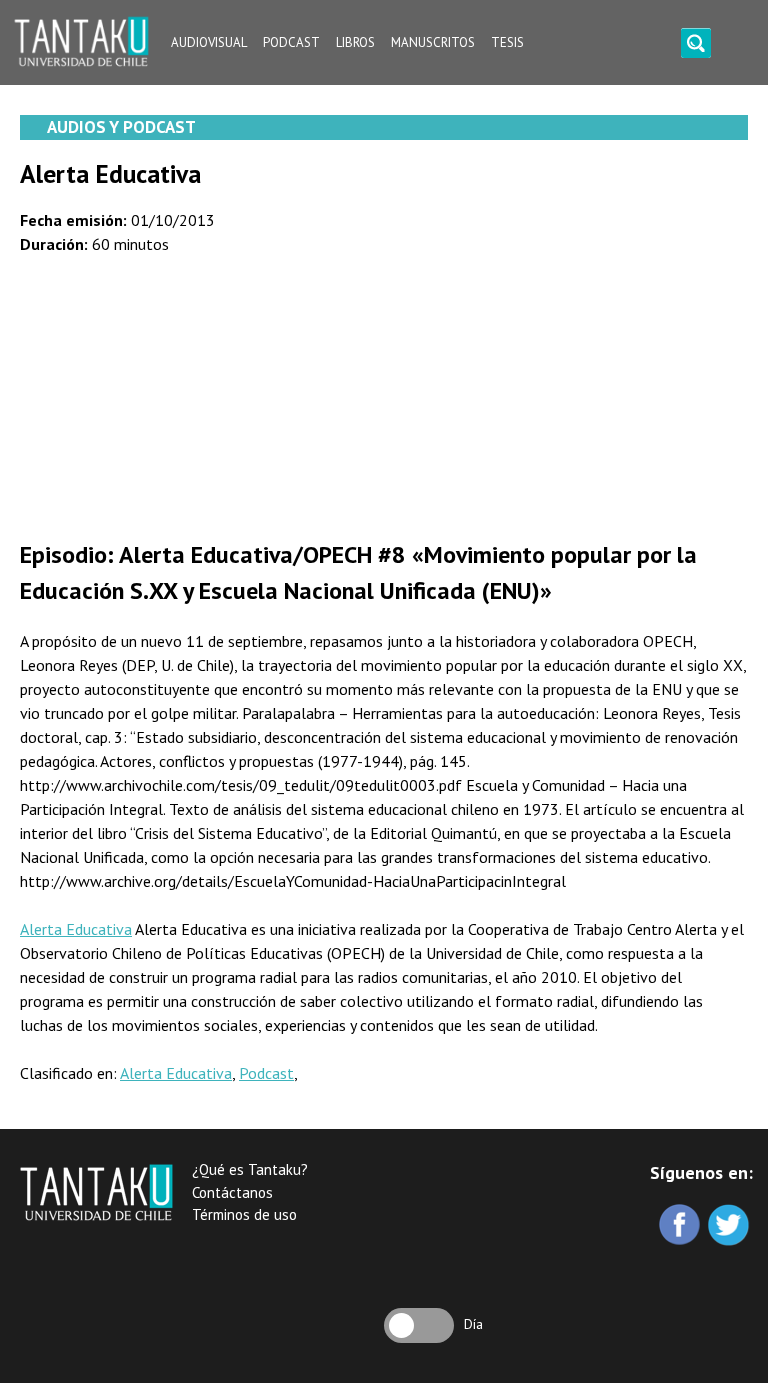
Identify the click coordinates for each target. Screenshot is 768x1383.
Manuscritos (433, 42)
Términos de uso (244, 1214)
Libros (355, 42)
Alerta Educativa (76, 929)
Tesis (507, 42)
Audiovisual (209, 42)
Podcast (291, 42)
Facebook (681, 1226)
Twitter (730, 1226)
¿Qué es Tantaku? (250, 1169)
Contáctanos (232, 1192)
